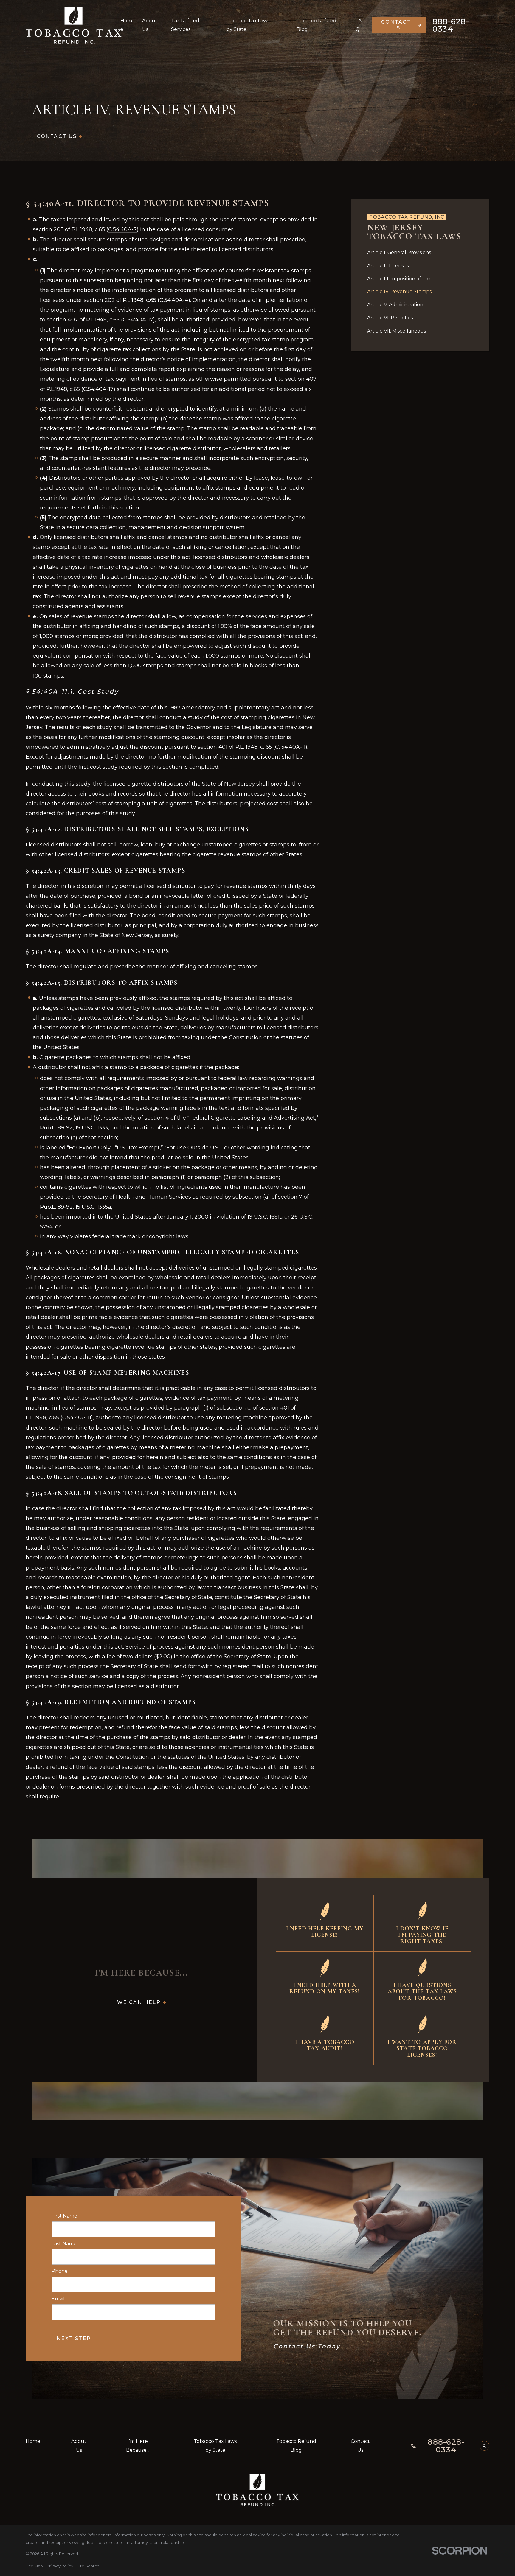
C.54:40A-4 (174, 300)
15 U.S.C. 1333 (92, 1128)
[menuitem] (420, 253)
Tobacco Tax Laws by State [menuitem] (248, 25)
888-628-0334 (451, 25)
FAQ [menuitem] (359, 25)
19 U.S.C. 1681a (265, 1217)
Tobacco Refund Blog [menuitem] (317, 25)
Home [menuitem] (126, 25)
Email (58, 2299)
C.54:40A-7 (122, 229)
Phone (60, 2271)
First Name (64, 2216)
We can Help (139, 2002)
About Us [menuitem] (150, 25)
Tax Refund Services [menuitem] (185, 25)
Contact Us (396, 25)
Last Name (64, 2244)
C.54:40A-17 (138, 320)
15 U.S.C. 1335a (93, 1207)
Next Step (74, 2338)
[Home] (74, 25)
